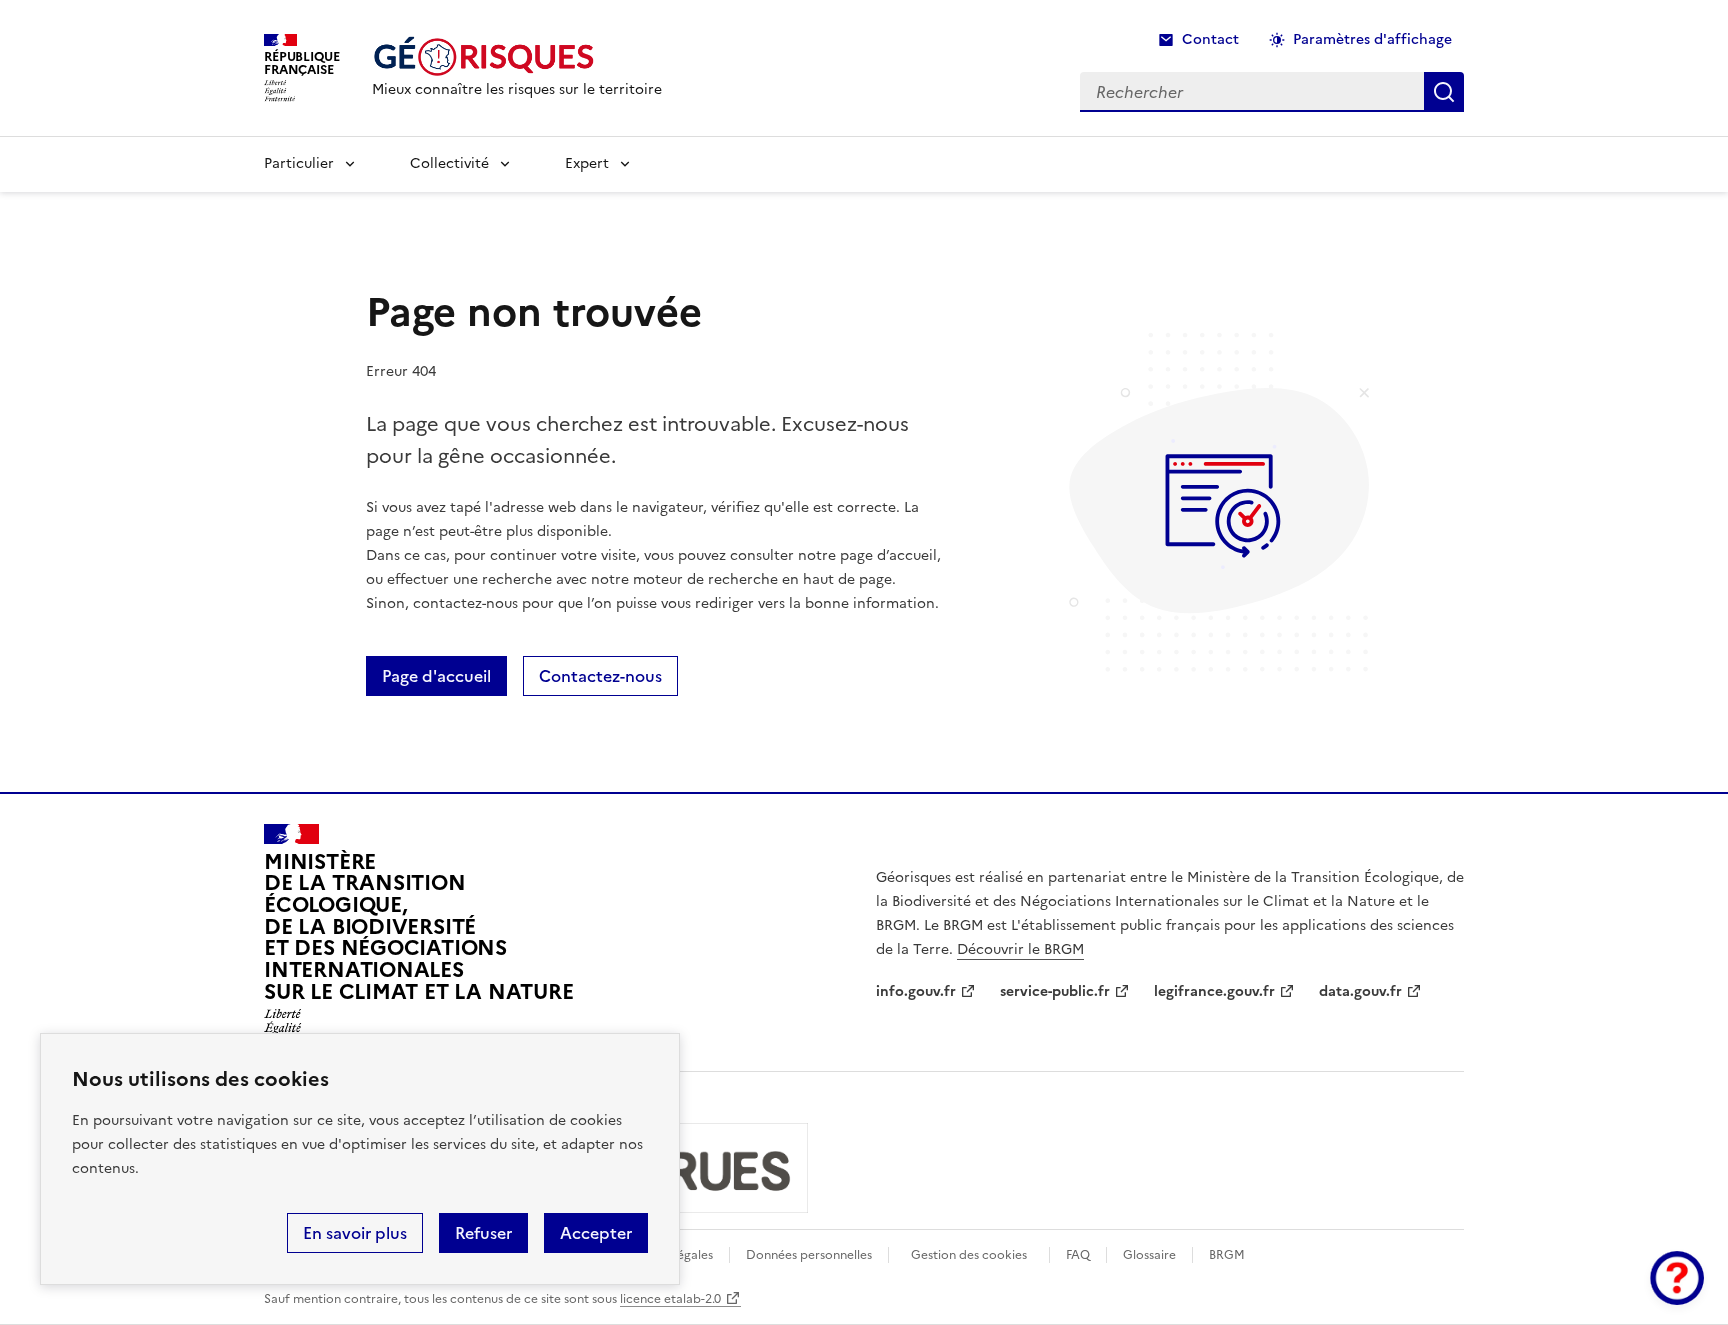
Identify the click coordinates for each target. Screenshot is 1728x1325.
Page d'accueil (436, 676)
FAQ (1078, 1255)
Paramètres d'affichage (1372, 39)
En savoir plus (355, 1233)
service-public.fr (1055, 991)
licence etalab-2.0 (670, 1299)
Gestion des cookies (969, 1255)
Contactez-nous (600, 676)
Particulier (299, 163)
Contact (1210, 39)
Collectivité (449, 163)
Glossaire (1149, 1255)
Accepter (596, 1233)
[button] (1677, 1278)
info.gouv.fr (916, 991)
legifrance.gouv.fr (1214, 991)
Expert (587, 163)
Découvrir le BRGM (1020, 949)
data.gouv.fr (1360, 991)
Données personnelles (809, 1255)
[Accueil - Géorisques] (517, 56)
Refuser (483, 1233)
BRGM (1227, 1255)
